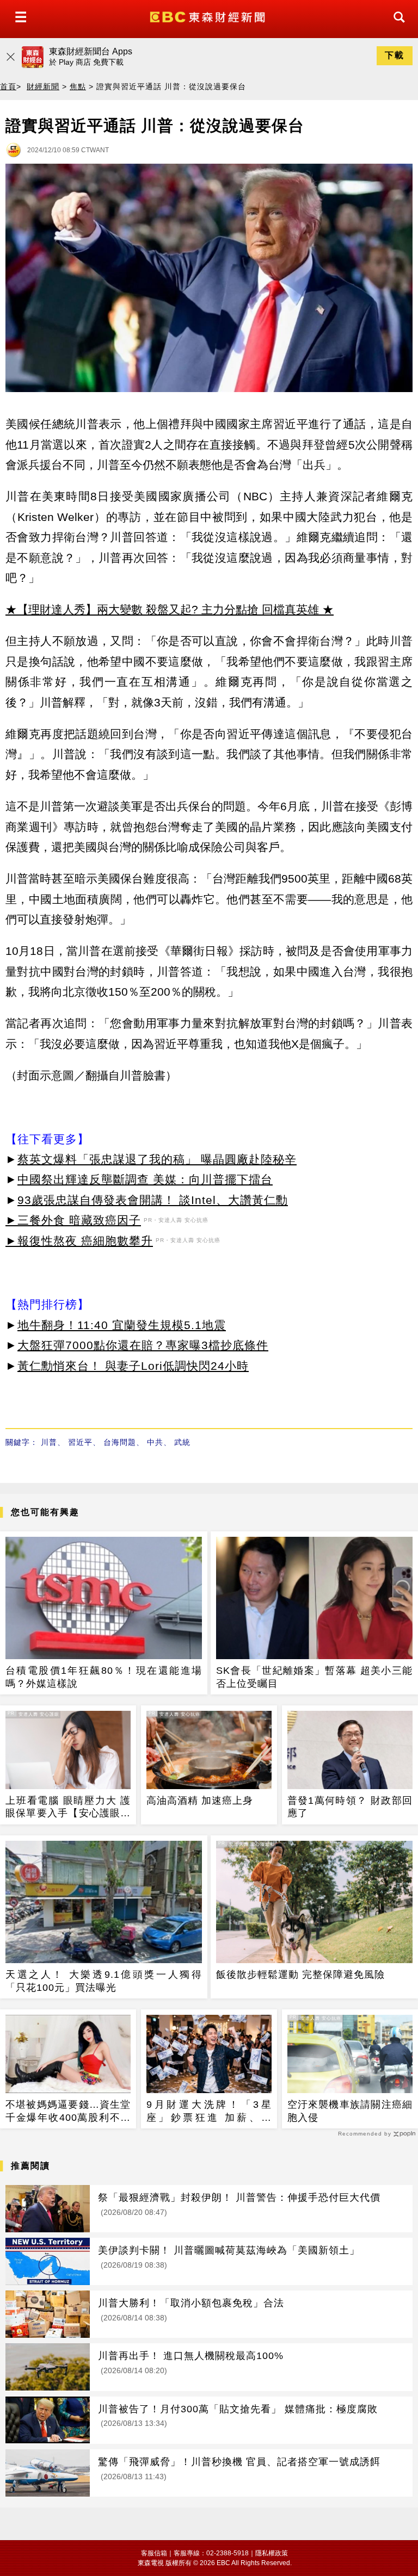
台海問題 (120, 1442)
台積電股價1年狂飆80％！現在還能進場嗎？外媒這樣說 (104, 1677)
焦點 (78, 86)
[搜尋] (396, 27)
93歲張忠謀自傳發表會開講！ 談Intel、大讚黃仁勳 (153, 1200)
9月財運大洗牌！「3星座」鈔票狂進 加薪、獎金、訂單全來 (209, 2112)
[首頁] (209, 16)
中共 (155, 1442)
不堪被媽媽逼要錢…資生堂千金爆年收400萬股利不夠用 (68, 2112)
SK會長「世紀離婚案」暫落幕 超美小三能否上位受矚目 (314, 1677)
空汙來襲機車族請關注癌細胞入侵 (350, 2111)
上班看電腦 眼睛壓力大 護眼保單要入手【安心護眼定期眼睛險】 (68, 1808)
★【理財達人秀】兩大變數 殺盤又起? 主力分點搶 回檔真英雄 (162, 609)
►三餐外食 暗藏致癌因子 (73, 1220)
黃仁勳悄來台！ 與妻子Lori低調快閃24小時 (133, 1366)
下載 (395, 55)
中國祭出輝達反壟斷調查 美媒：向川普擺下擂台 (145, 1179)
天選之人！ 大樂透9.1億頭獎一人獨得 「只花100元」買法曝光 (104, 1981)
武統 (182, 1442)
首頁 (8, 86)
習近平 (80, 1442)
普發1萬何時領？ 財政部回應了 (350, 1807)
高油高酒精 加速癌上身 (200, 1801)
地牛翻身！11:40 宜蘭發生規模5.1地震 (122, 1325)
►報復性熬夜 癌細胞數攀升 (79, 1241)
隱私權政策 (272, 2553)
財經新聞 (43, 86)
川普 (49, 1442)
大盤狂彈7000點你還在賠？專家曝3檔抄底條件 (143, 1345)
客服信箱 (154, 2553)
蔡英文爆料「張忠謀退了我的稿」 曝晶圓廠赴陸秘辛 (157, 1159)
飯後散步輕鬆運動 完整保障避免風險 (300, 1975)
